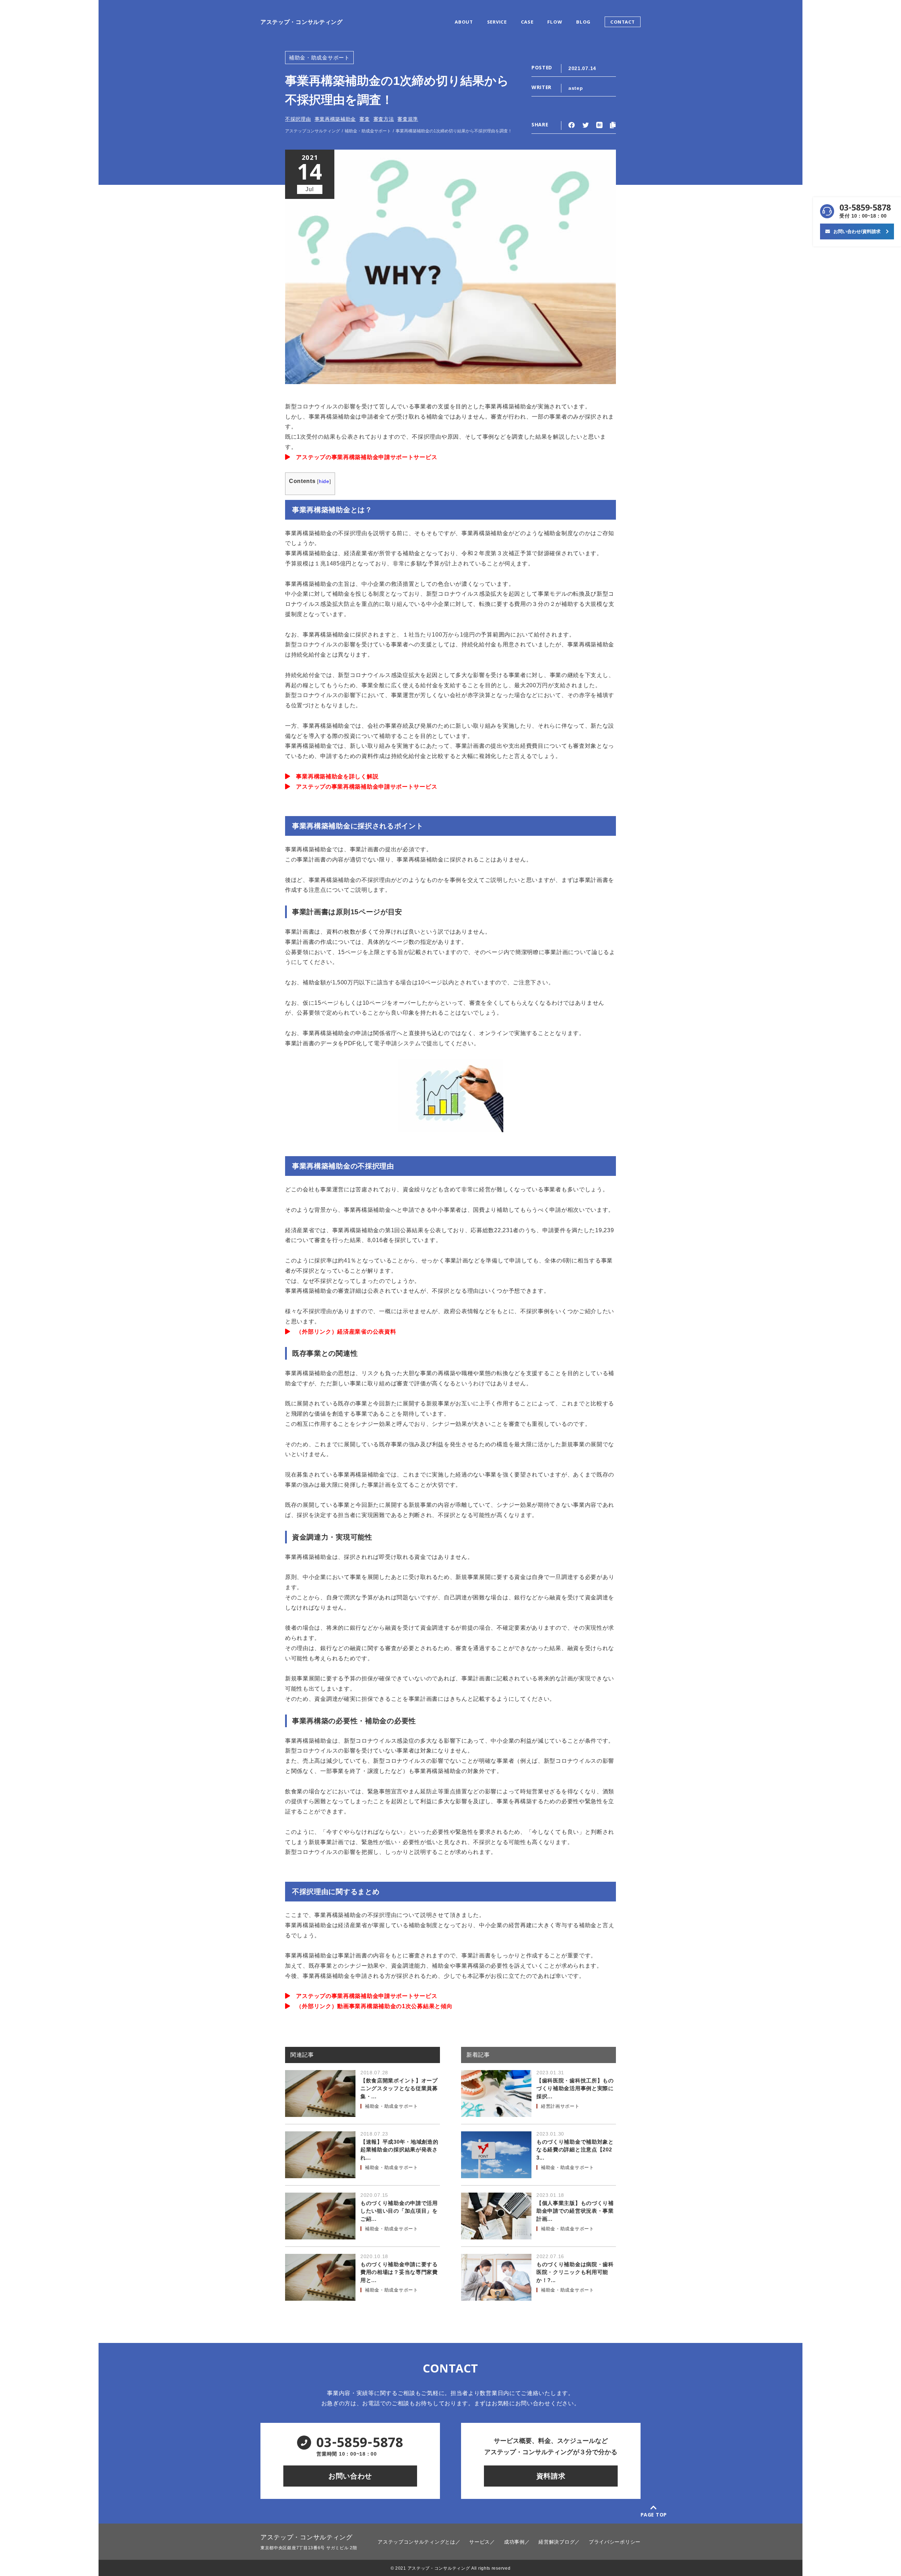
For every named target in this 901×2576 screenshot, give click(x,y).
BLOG (583, 23)
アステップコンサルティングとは (417, 2542)
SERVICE (497, 23)
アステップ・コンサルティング (302, 22)
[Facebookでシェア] (572, 126)
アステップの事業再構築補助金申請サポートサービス (364, 457)
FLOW (555, 23)
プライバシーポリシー (615, 2542)
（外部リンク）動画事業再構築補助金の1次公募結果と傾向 (371, 2006)
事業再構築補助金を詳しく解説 (334, 776)
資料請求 (551, 2476)
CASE (527, 23)
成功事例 (514, 2542)
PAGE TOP (654, 2515)
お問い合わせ (350, 2476)
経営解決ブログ (557, 2542)
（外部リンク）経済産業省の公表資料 (343, 1332)
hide (324, 481)
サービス (480, 2542)
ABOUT (464, 23)
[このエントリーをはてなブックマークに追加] (599, 125)
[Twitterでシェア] (586, 126)
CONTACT (623, 23)
